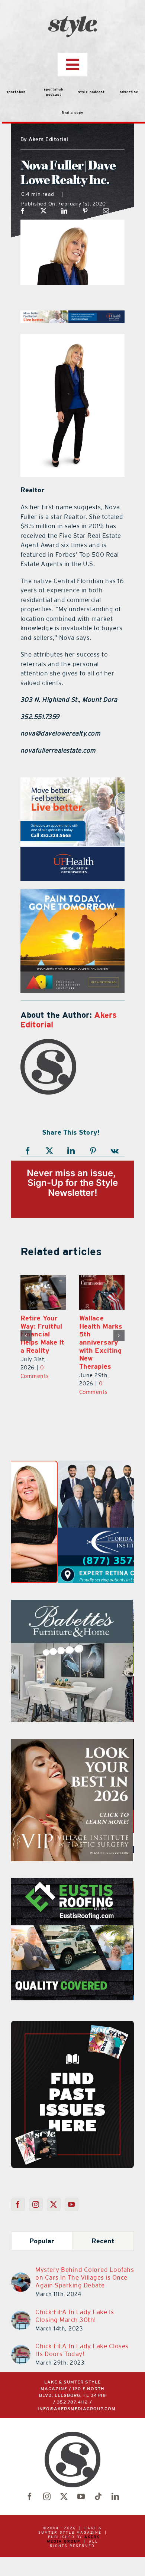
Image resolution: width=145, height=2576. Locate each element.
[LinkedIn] (65, 211)
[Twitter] (54, 2204)
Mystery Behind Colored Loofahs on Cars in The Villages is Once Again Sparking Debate (85, 2277)
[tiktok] (98, 2497)
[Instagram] (36, 2204)
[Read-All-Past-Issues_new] (72, 2024)
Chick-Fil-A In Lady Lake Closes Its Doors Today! (82, 2350)
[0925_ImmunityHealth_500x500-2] (72, 1882)
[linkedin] (115, 2497)
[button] (26, 1336)
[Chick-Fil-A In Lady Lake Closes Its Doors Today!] (21, 2349)
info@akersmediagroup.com (77, 2409)
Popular (42, 2241)
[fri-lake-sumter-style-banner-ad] (84, 894)
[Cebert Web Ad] (72, 1743)
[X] (44, 211)
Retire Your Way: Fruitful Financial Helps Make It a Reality (42, 1334)
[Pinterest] (85, 211)
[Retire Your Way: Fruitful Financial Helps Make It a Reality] (43, 1292)
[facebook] (30, 2497)
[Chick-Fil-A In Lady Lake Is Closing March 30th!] (21, 2315)
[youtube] (81, 2497)
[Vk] (115, 1151)
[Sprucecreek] (72, 1604)
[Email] (106, 211)
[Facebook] (23, 211)
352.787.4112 (72, 2402)
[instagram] (47, 2497)
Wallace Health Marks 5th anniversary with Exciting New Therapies (101, 1342)
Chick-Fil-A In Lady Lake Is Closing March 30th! (75, 2316)
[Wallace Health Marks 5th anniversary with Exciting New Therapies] (102, 1292)
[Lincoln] (78, 782)
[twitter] (64, 2497)
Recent (103, 2241)
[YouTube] (72, 2204)
